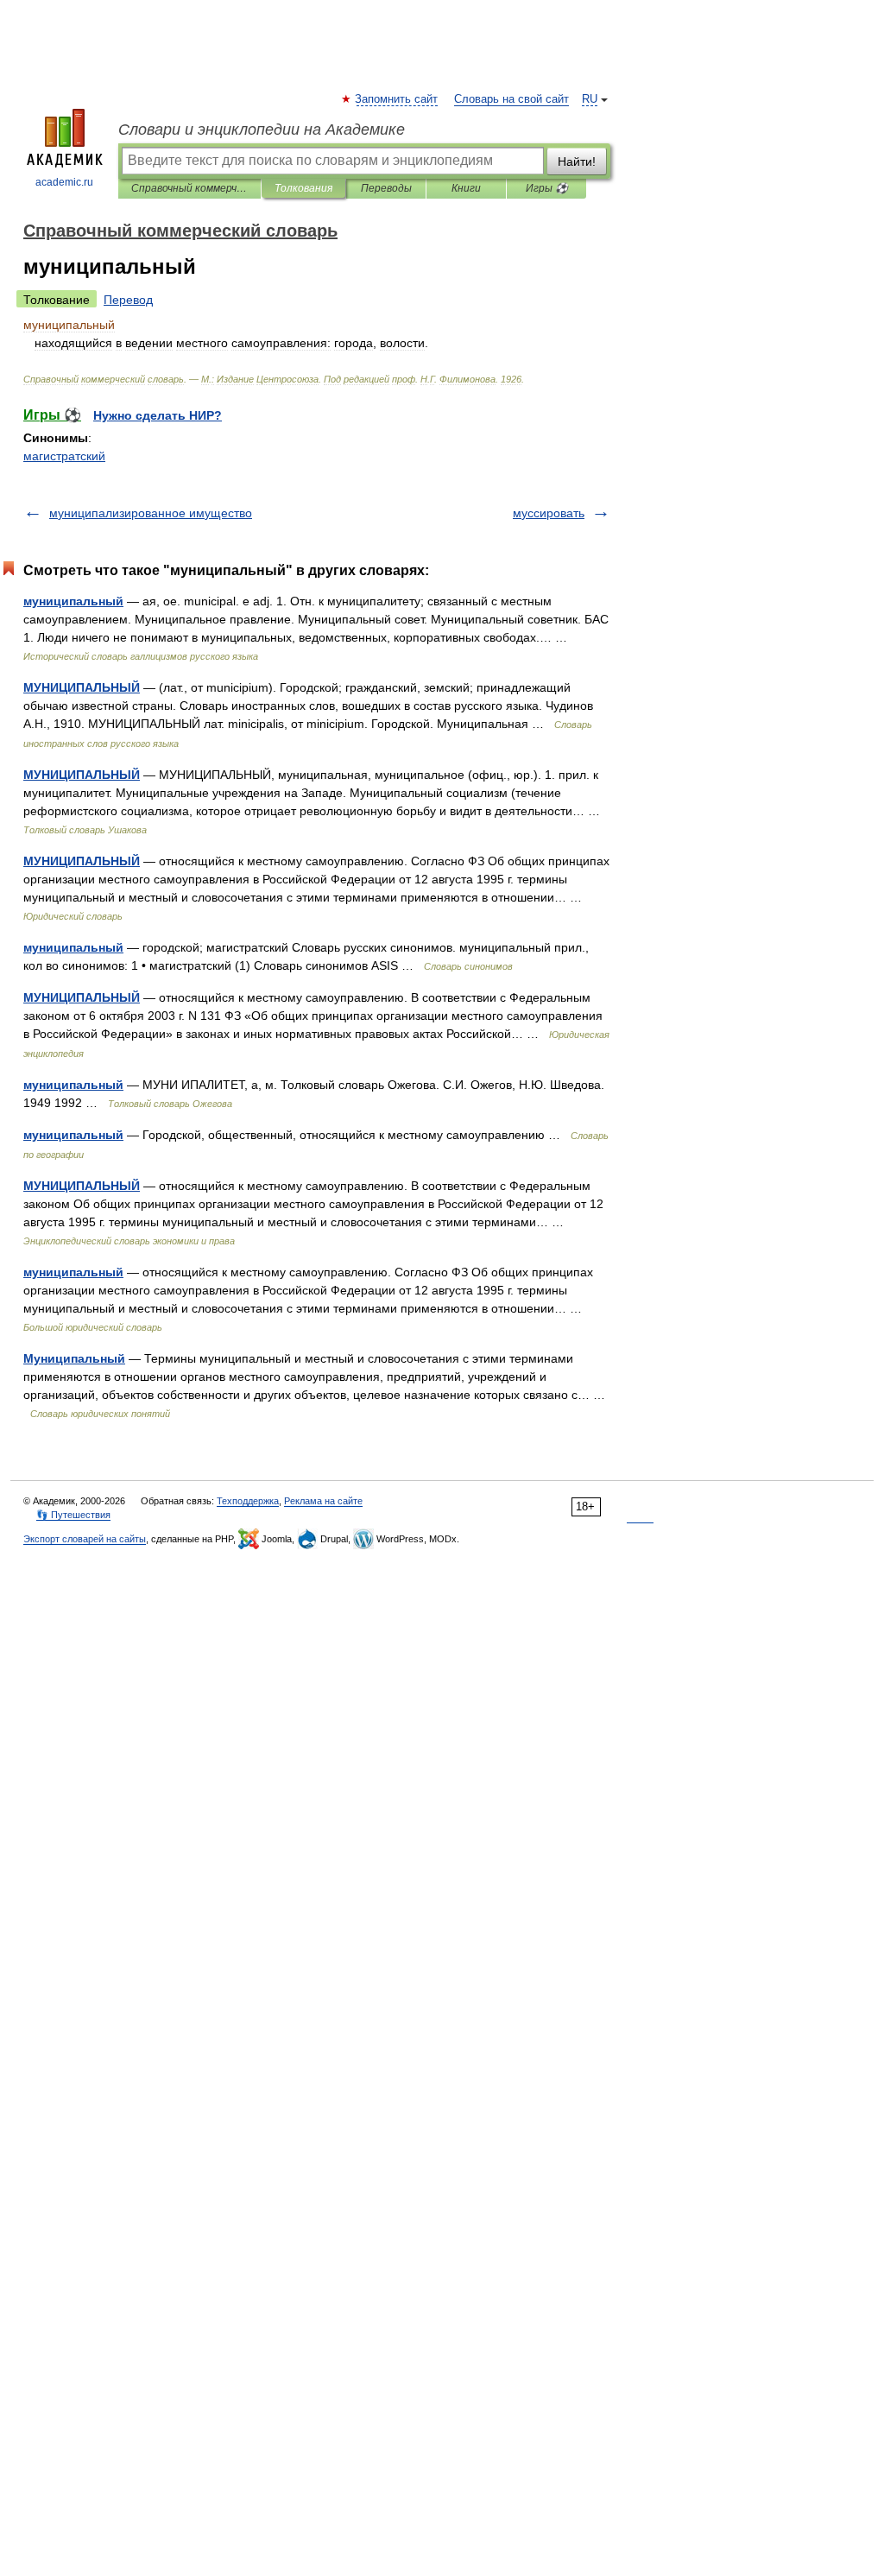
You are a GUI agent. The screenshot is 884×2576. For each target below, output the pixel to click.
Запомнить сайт (397, 99)
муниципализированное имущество (151, 513)
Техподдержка (248, 1501)
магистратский (64, 456)
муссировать (549, 513)
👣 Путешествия (73, 1515)
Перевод (128, 300)
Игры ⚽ (547, 188)
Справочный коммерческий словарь (189, 188)
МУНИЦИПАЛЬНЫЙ (82, 687)
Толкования (303, 188)
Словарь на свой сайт (511, 99)
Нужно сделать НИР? (158, 415)
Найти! (577, 161)
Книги (466, 188)
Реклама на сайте (323, 1501)
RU (590, 99)
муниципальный (73, 601)
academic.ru (64, 182)
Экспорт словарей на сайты (85, 1539)
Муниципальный (74, 1358)
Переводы (386, 188)
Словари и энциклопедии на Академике (262, 130)
